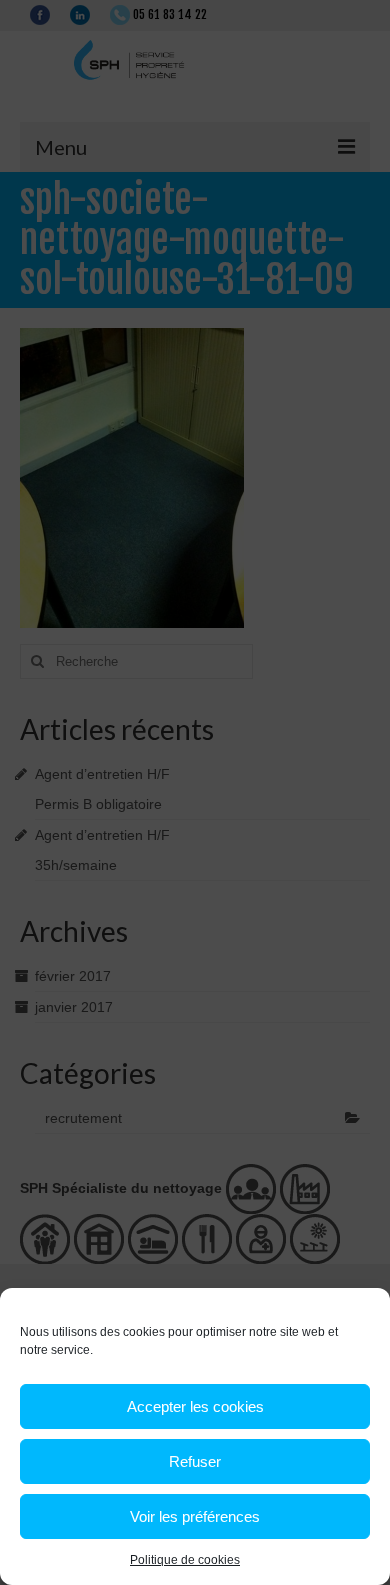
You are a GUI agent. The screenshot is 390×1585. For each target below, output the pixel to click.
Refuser (195, 1461)
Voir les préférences (195, 1516)
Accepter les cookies (195, 1406)
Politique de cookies (185, 1560)
